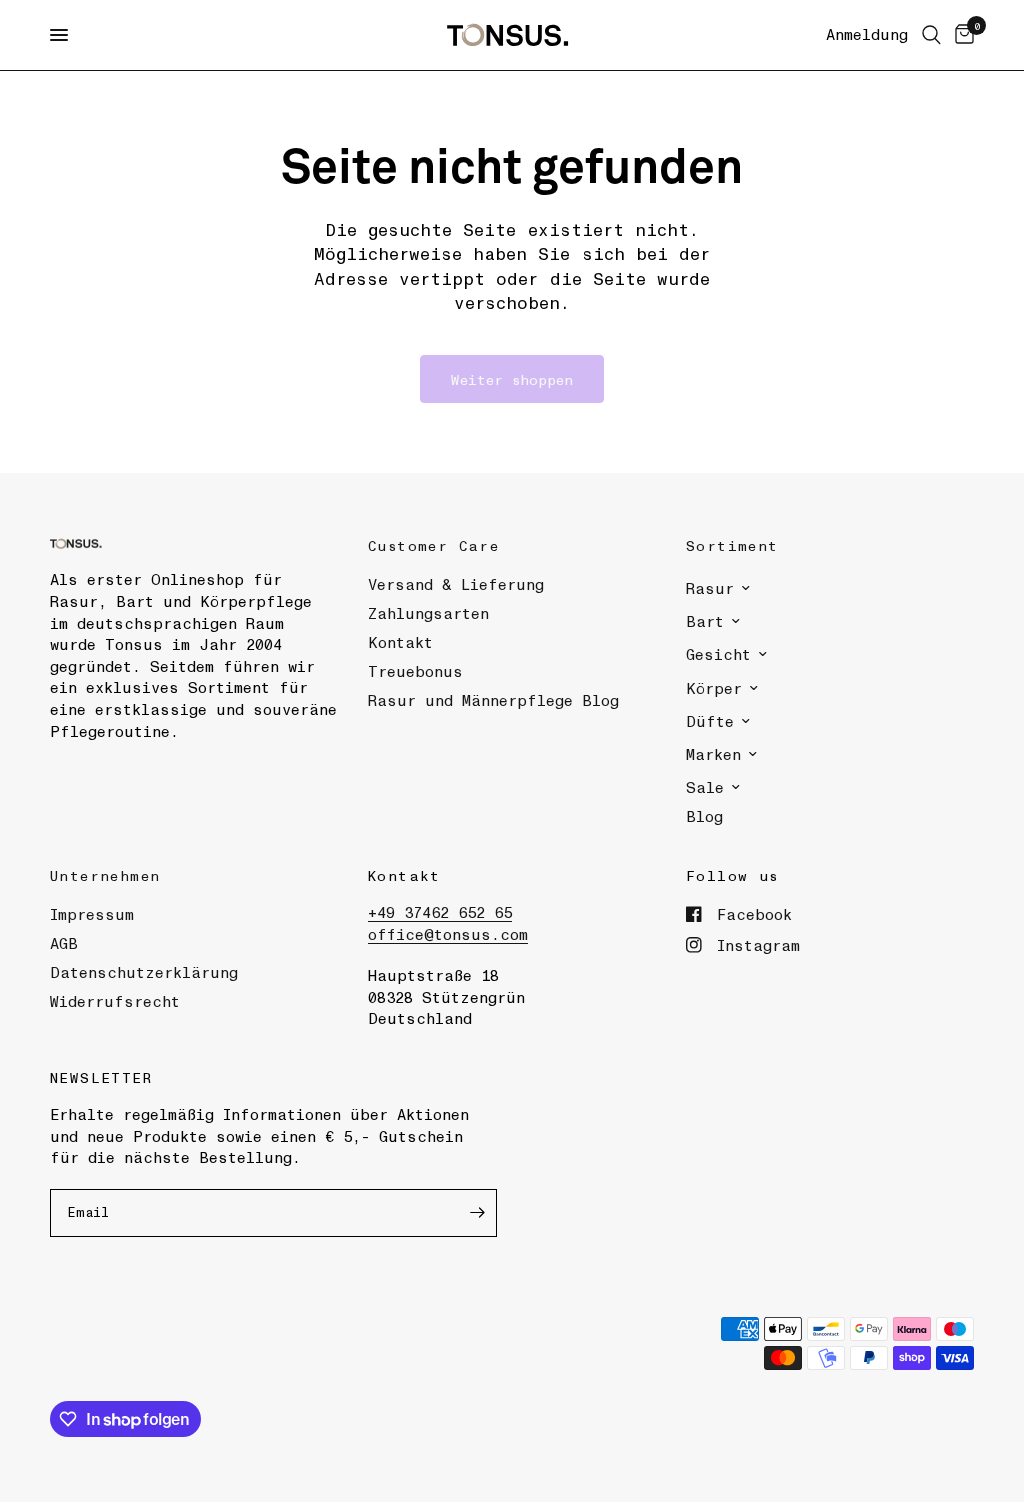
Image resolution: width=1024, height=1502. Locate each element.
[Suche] (931, 35)
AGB (64, 943)
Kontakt (400, 642)
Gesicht (718, 654)
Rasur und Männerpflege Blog (493, 700)
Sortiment (732, 545)
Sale (705, 787)
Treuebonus (415, 671)
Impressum (92, 914)
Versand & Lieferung (456, 584)
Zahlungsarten (428, 613)
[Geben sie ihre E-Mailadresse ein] (477, 1213)
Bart (705, 621)
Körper (714, 688)
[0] (961, 35)
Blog (704, 816)
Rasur (710, 588)
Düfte (710, 721)
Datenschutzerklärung (144, 972)
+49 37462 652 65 (440, 912)
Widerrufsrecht (115, 1001)
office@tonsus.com (448, 934)
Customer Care (433, 545)
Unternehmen (105, 875)
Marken (713, 754)
